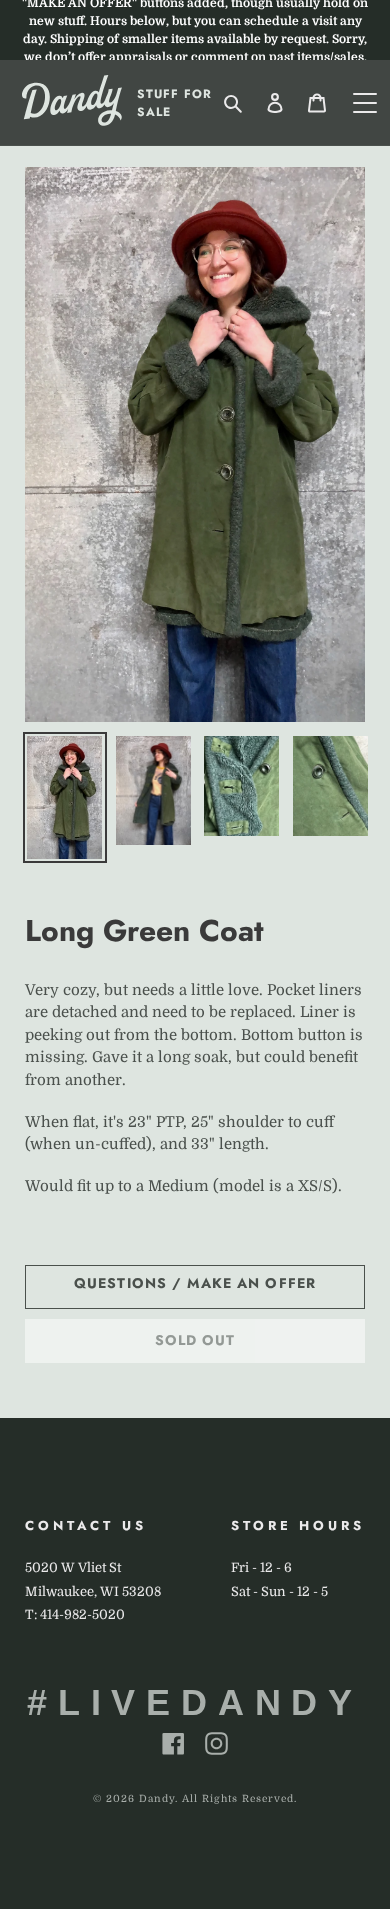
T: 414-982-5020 (75, 1614)
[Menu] (365, 103)
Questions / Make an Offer (195, 1283)
